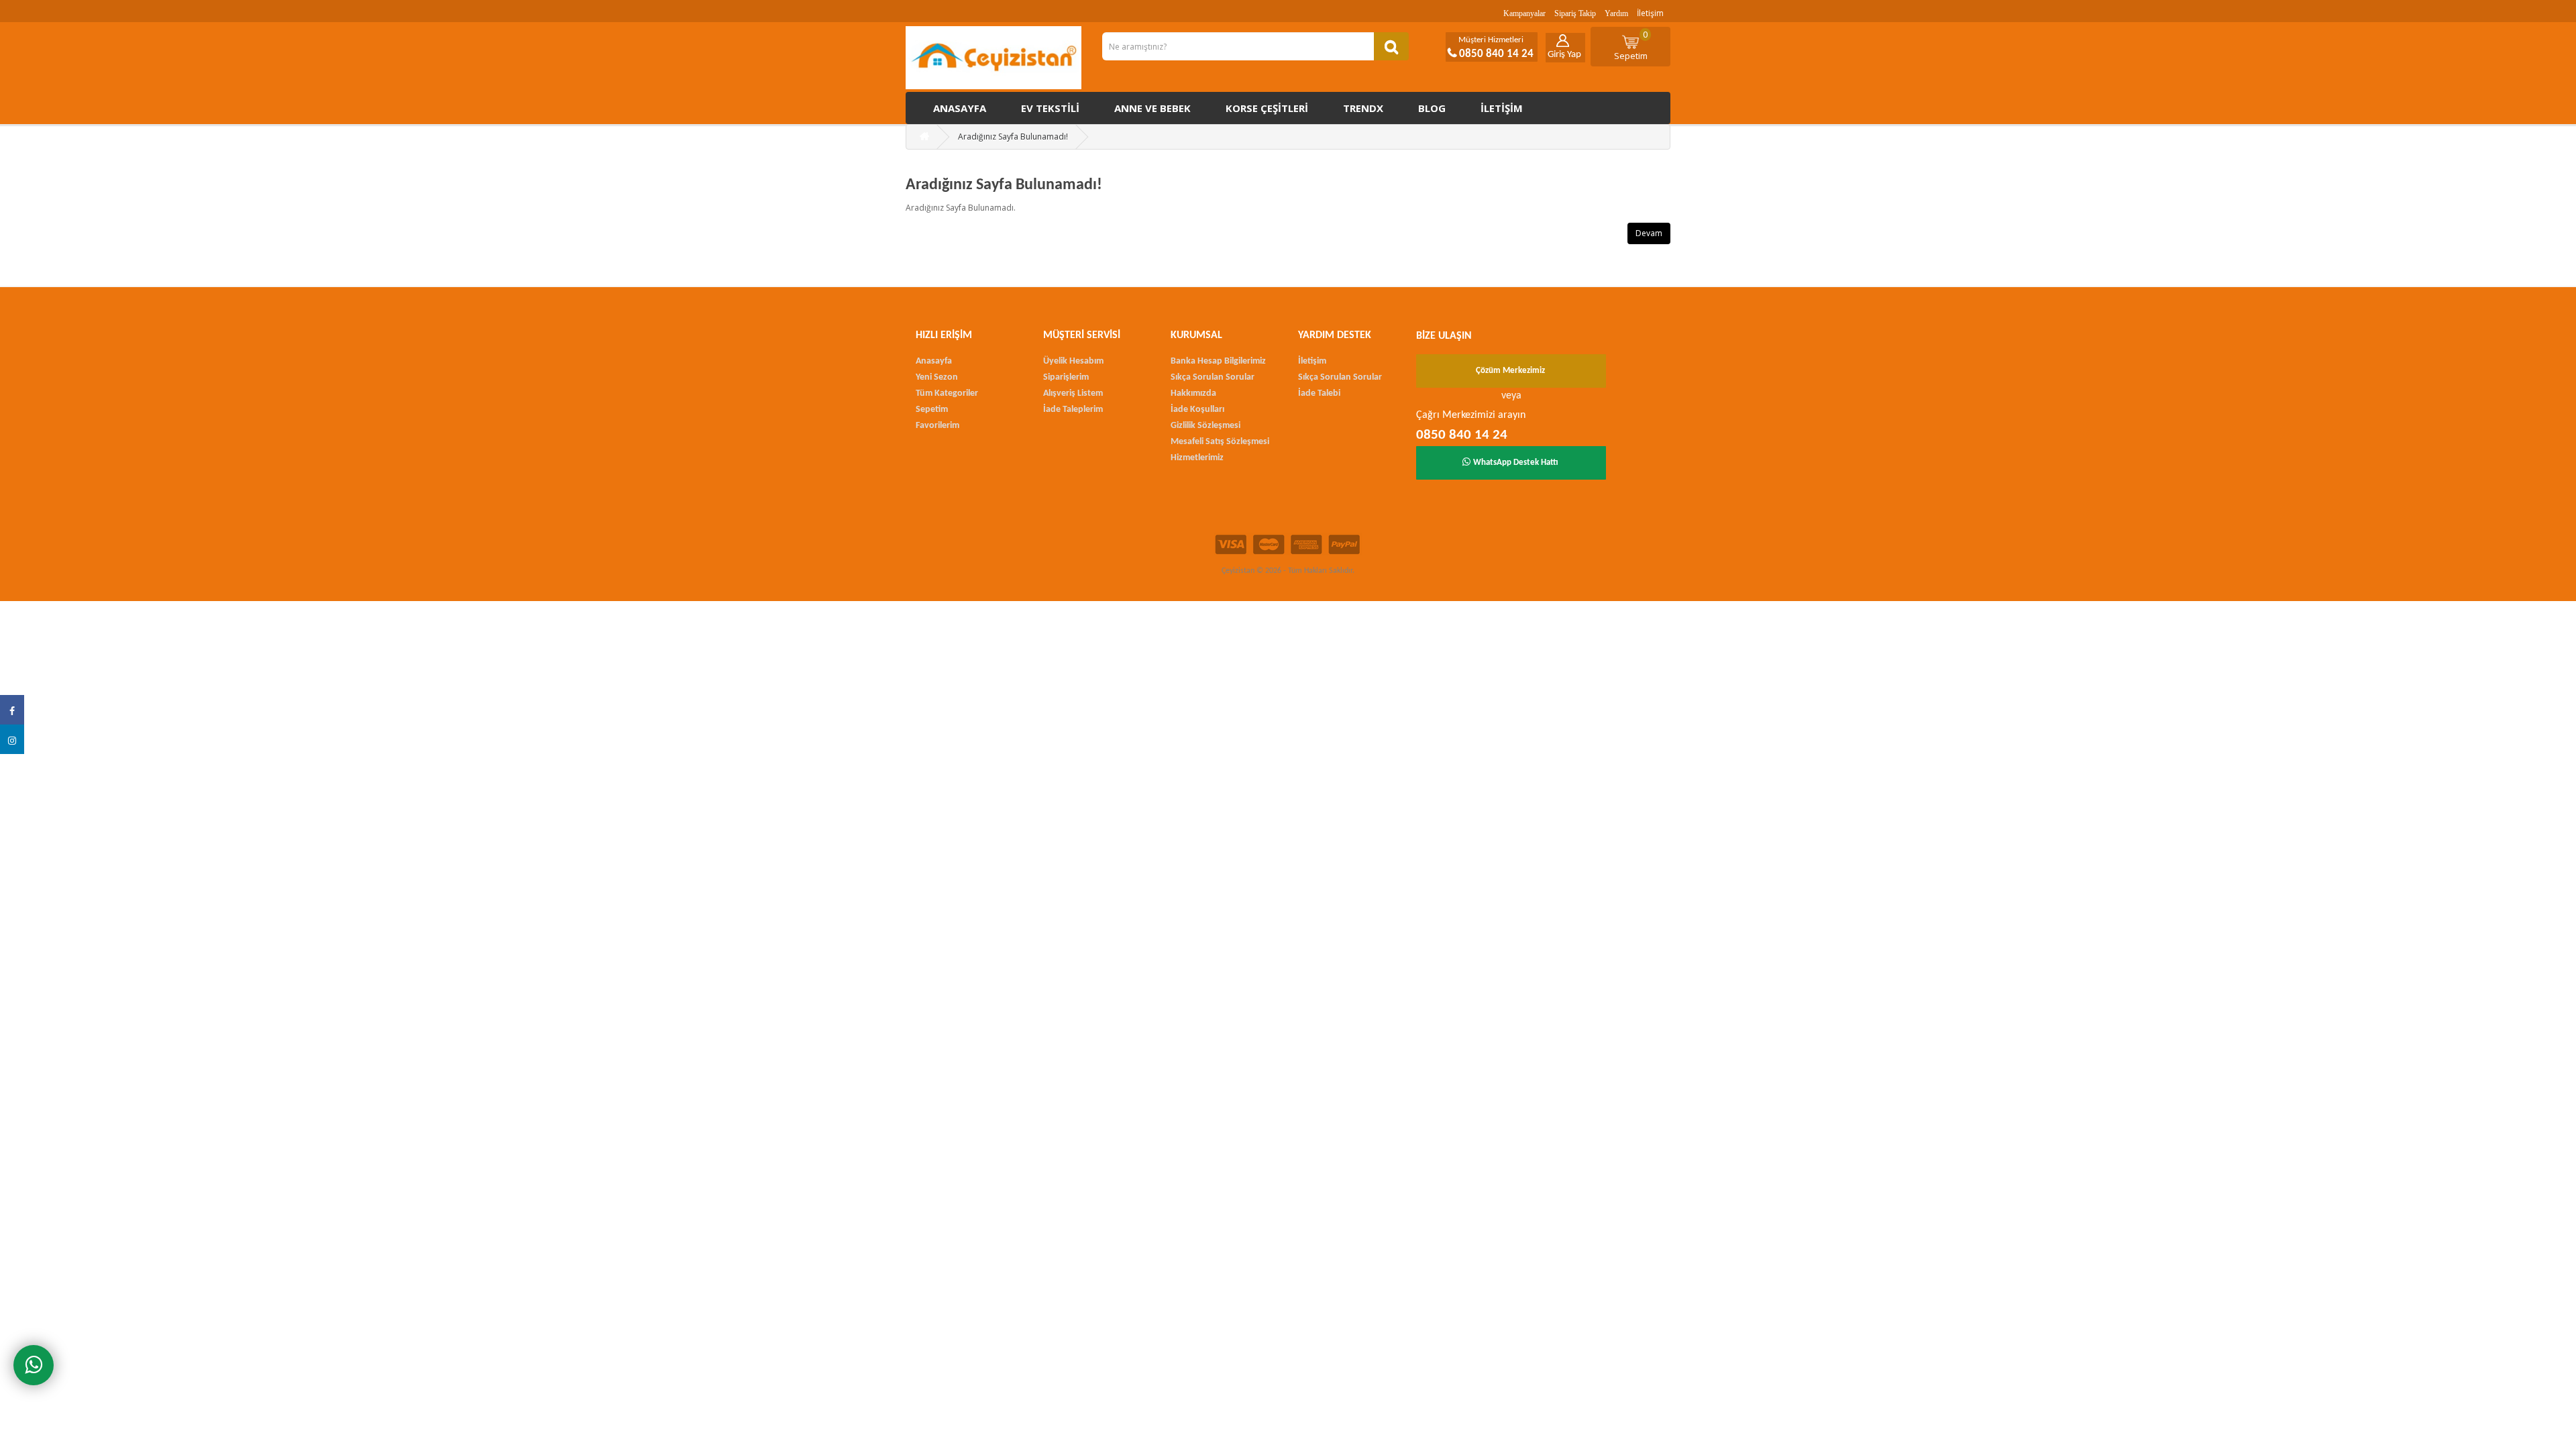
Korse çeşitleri (1267, 108)
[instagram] (12, 739)
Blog (1432, 108)
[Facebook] (12, 710)
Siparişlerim (1066, 377)
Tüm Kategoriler (947, 393)
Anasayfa (960, 108)
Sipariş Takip (1575, 13)
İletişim (1650, 13)
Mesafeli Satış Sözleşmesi (1220, 442)
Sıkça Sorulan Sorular (1213, 377)
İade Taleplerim (1073, 410)
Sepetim (1631, 45)
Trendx (1363, 108)
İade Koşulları (1197, 410)
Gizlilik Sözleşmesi (1205, 426)
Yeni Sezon (937, 377)
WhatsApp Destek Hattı (1516, 463)
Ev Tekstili (1050, 108)
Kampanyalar (1524, 13)
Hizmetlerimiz (1197, 458)
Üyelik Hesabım (1073, 361)
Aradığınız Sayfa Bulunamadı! (1013, 137)
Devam (1649, 233)
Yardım (1616, 13)
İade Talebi (1319, 393)
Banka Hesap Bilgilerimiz (1218, 361)
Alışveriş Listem (1073, 393)
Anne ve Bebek (1152, 108)
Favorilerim (937, 426)
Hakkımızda (1193, 393)
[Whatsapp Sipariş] (34, 1365)
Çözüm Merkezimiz (1510, 371)
